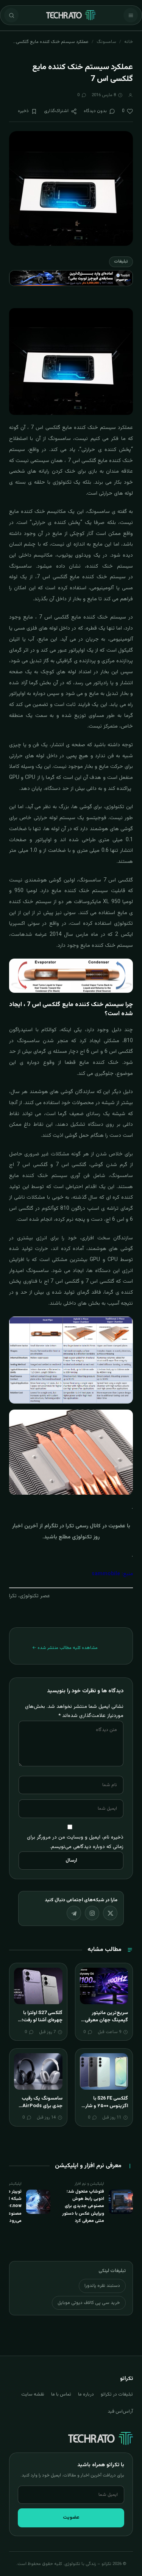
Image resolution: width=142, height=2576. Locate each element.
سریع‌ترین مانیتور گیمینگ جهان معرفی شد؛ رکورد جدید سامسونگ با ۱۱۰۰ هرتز (105, 2024)
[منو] (131, 15)
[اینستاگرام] (92, 1913)
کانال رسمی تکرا (83, 1526)
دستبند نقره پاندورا (102, 2286)
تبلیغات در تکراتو (117, 2394)
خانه (129, 42)
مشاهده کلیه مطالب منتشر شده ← (65, 1648)
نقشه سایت (33, 2394)
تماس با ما (61, 2394)
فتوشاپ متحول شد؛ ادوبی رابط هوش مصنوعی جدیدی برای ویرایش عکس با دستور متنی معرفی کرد (83, 2206)
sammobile (106, 1574)
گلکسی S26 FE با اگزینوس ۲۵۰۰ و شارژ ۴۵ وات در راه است (106, 2106)
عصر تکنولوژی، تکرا (30, 1596)
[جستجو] (11, 15)
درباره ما (86, 2394)
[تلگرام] (74, 1913)
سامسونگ (106, 42)
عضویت (71, 2517)
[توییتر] (110, 1913)
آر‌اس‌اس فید (120, 2411)
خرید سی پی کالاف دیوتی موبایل (89, 2303)
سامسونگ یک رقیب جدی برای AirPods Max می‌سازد (42, 2106)
